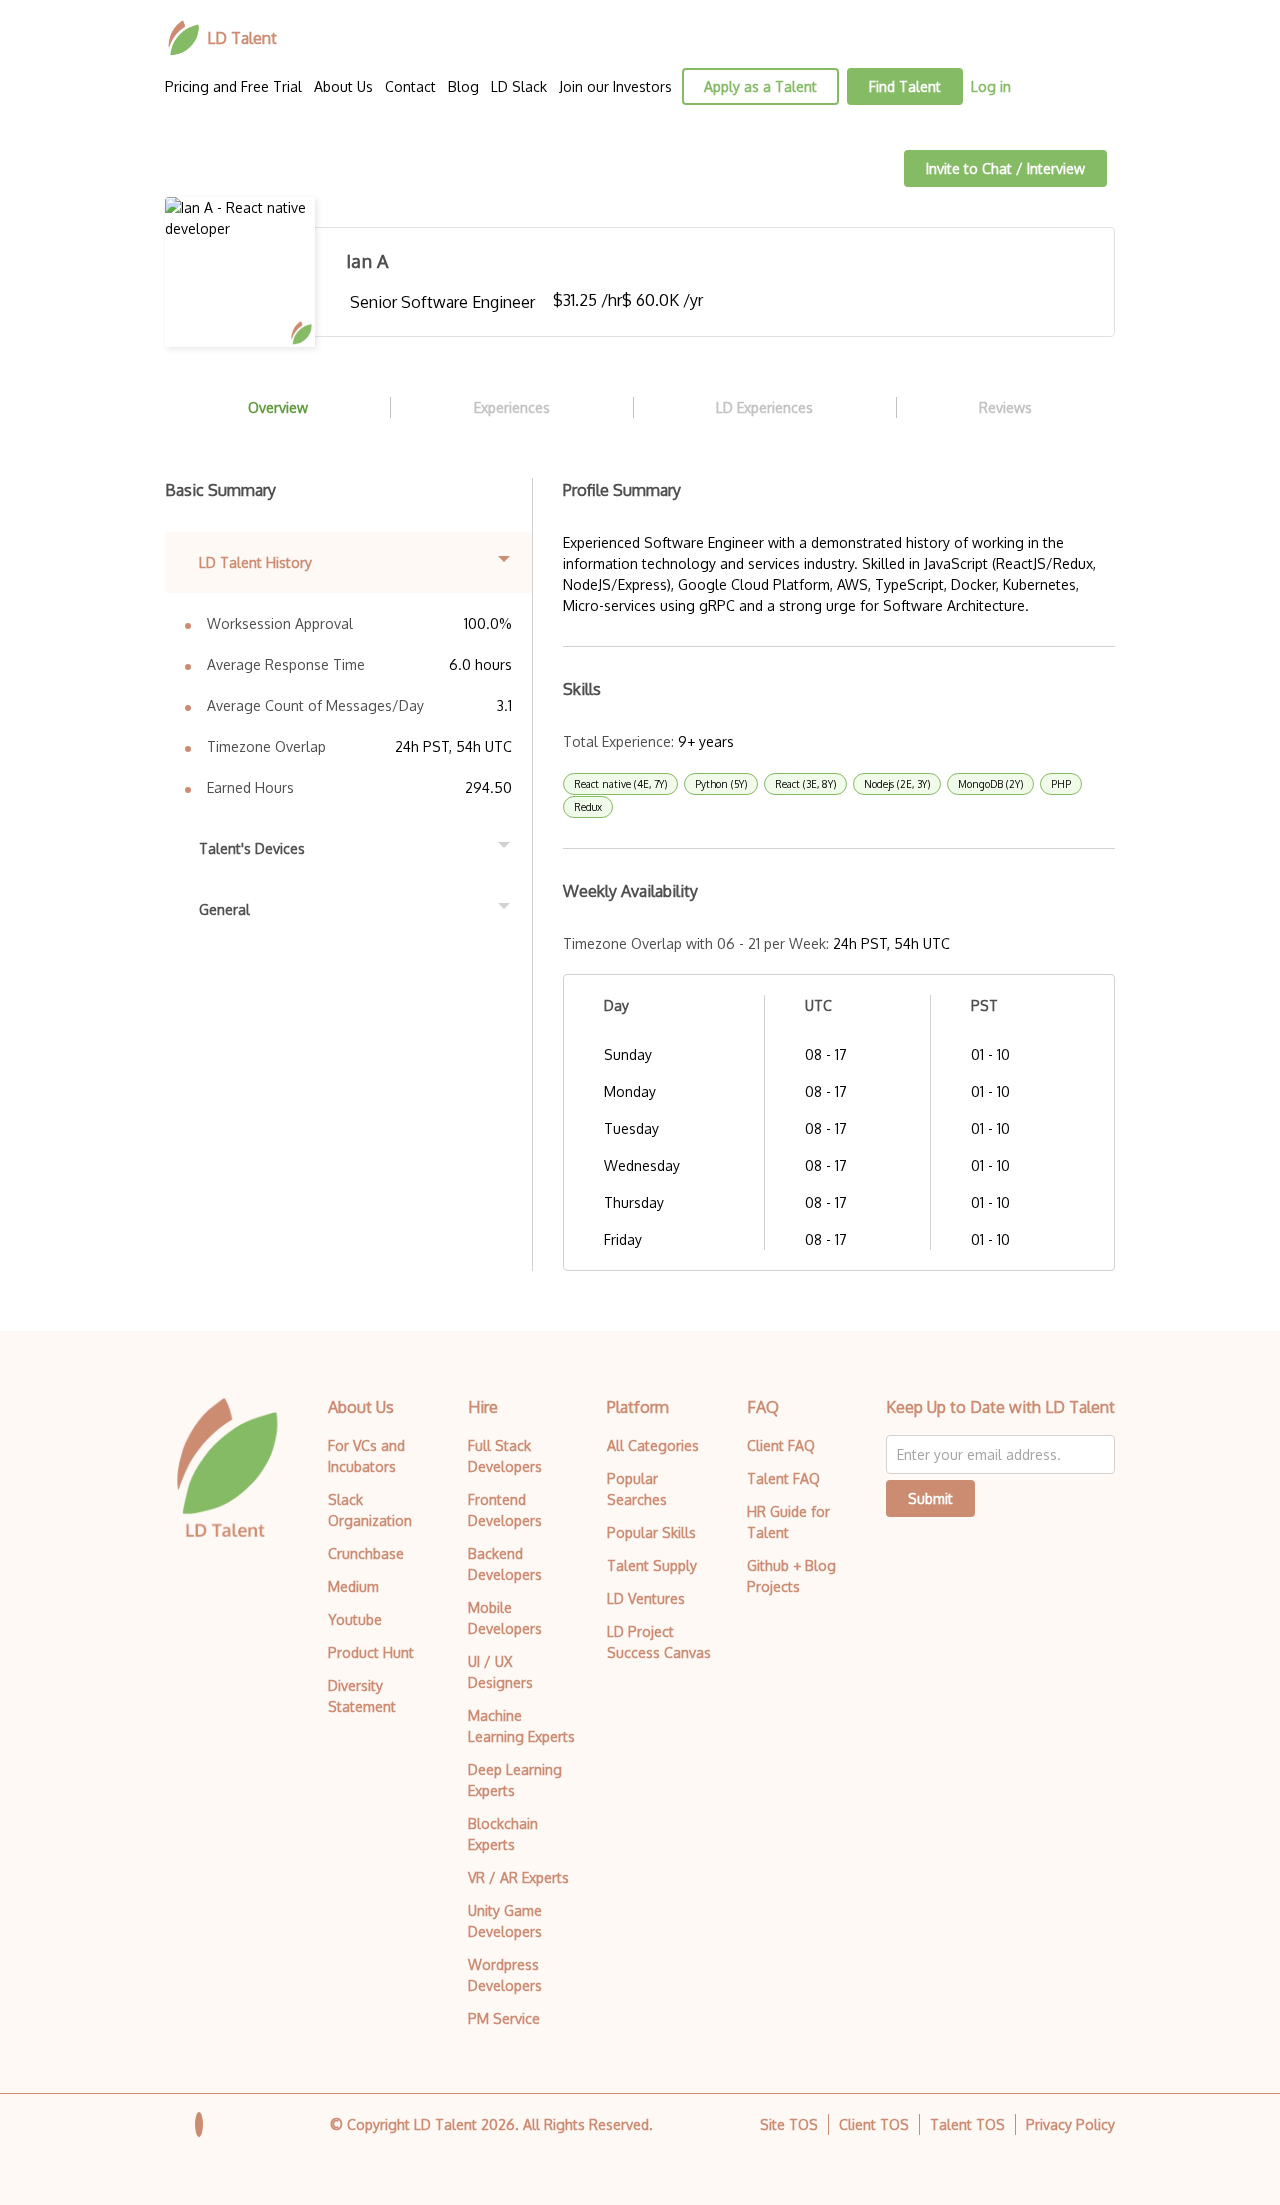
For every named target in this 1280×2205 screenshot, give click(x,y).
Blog (463, 86)
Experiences (512, 407)
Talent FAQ (783, 1478)
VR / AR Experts (518, 1877)
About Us (343, 86)
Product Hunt (371, 1652)
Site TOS (789, 2124)
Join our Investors (615, 86)
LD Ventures (646, 1598)
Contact (410, 86)
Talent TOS (967, 2124)
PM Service (504, 2018)
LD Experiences (764, 407)
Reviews (1005, 407)
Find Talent (905, 86)
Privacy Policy (1070, 2124)
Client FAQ (781, 1445)
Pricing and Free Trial (233, 86)
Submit (930, 1498)
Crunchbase (366, 1553)
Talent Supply (652, 1565)
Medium (353, 1586)
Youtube (355, 1619)
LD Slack (519, 86)
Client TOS (874, 2124)
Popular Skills (651, 1532)
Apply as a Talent (760, 86)
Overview (278, 407)
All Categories (653, 1445)
